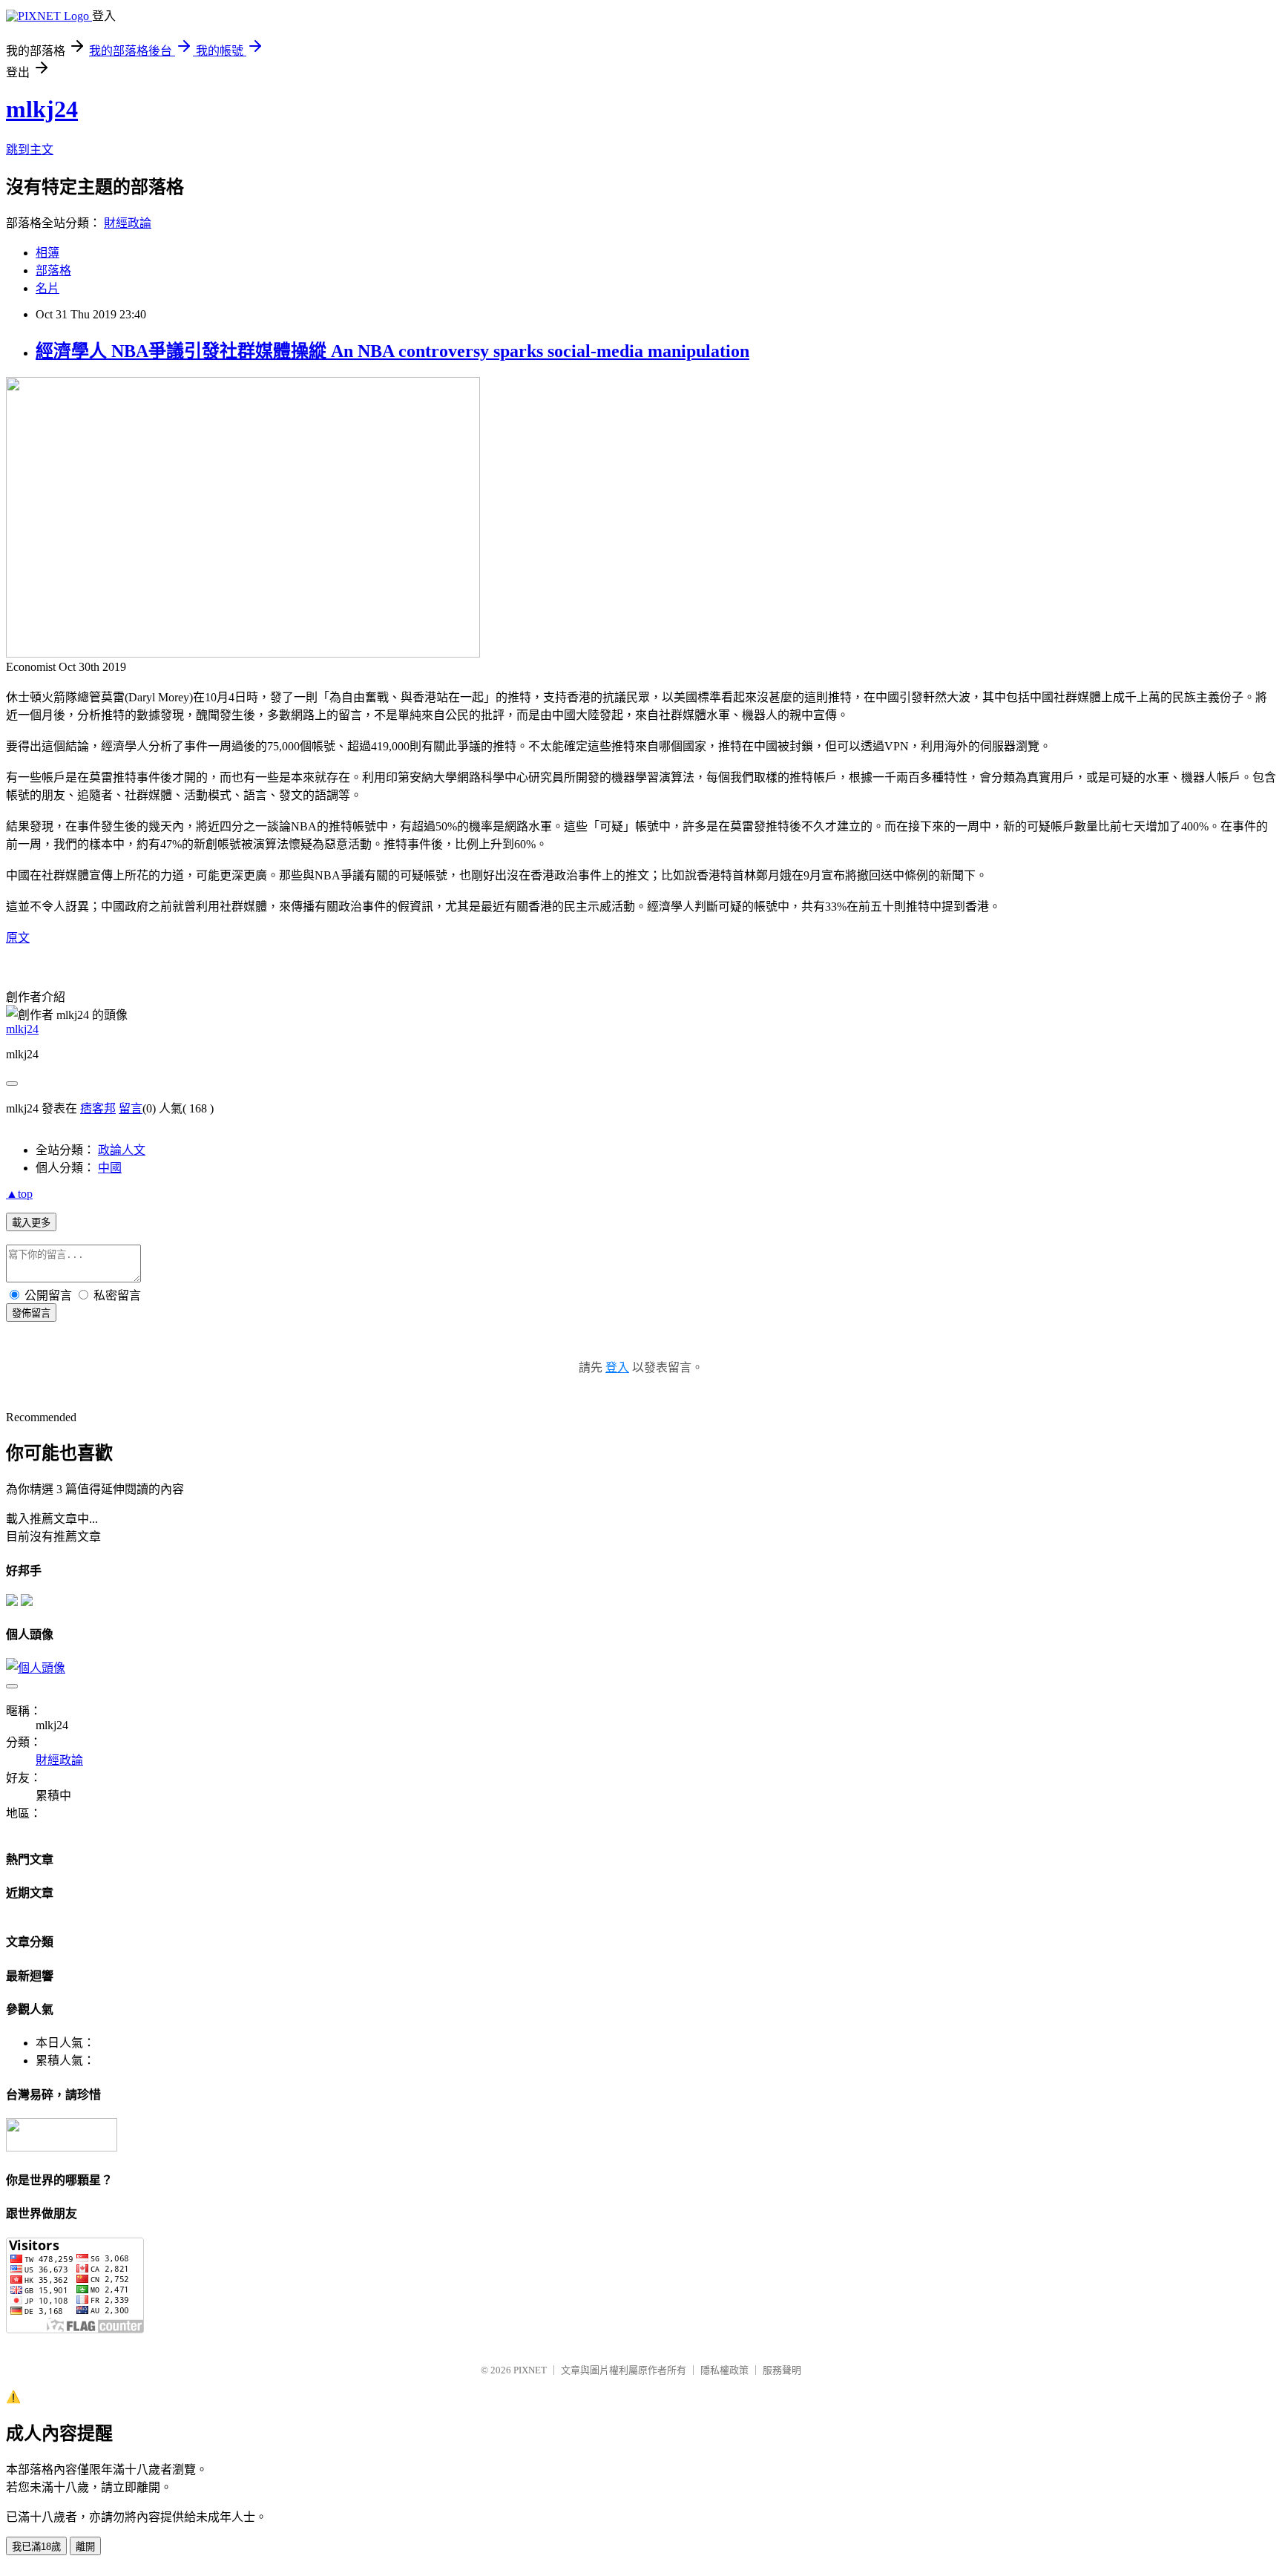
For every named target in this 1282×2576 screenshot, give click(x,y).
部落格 (53, 271)
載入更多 (31, 1223)
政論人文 (122, 1150)
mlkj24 (42, 109)
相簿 (47, 253)
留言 (131, 1108)
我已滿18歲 (36, 2547)
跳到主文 (30, 150)
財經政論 (128, 223)
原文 (18, 938)
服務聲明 (782, 2370)
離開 (85, 2547)
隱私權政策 (724, 2370)
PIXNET (530, 2370)
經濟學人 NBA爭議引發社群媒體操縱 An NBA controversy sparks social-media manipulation (392, 351)
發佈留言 (31, 1313)
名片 (47, 288)
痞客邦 (98, 1108)
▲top (19, 1194)
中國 (110, 1168)
